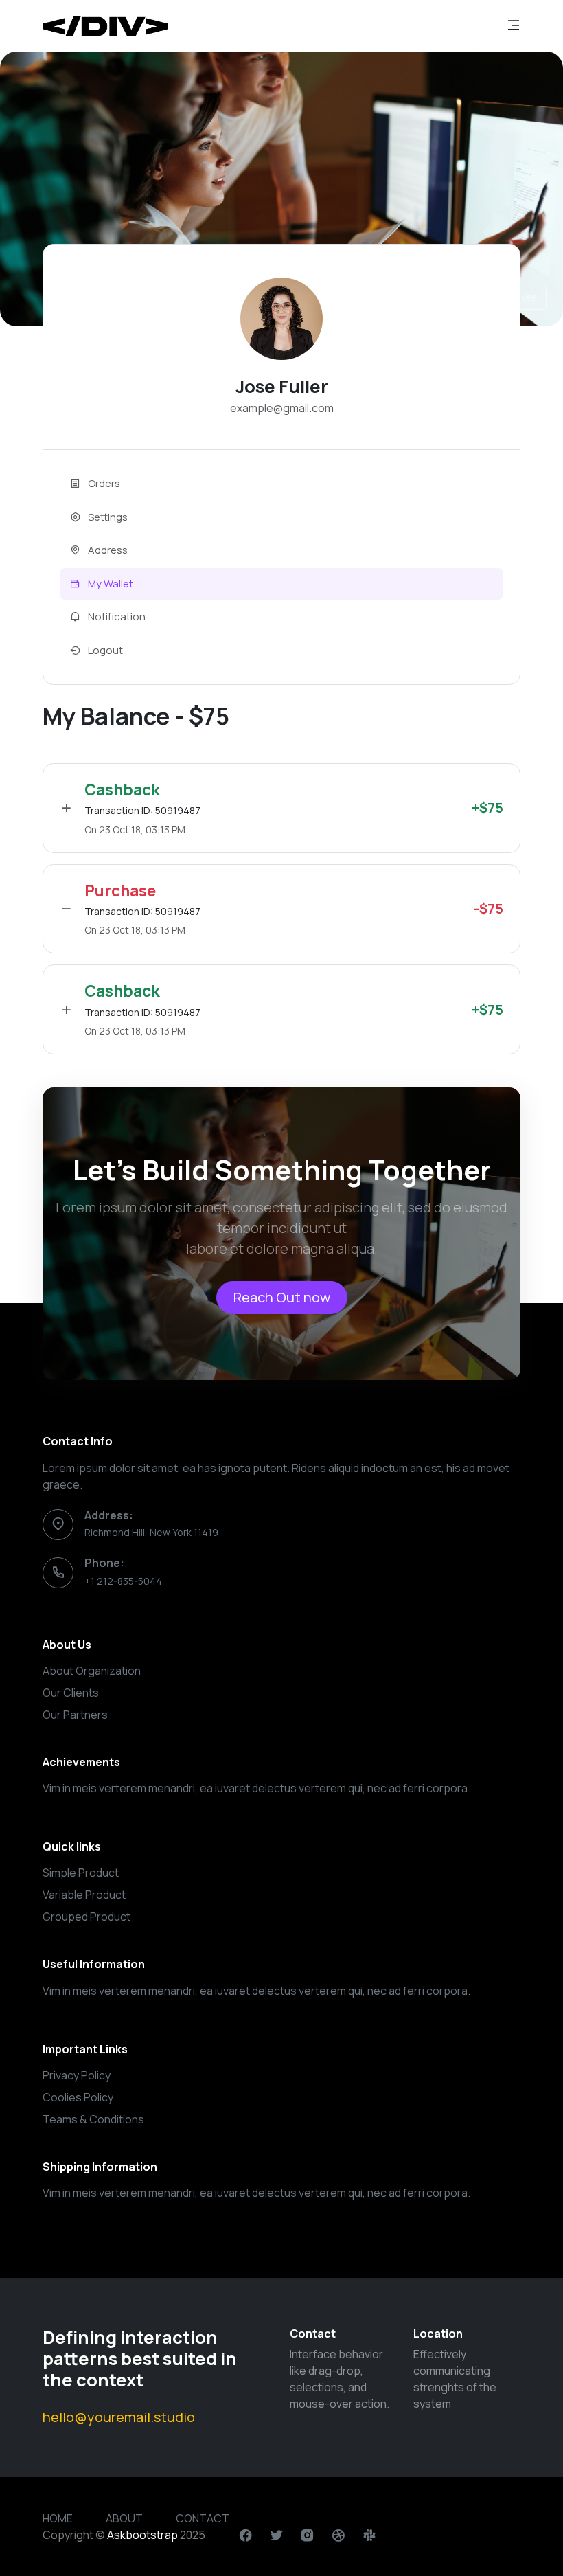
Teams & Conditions (93, 2119)
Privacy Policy (77, 2075)
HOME (58, 2518)
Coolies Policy (78, 2097)
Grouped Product (87, 1917)
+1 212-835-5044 (123, 1581)
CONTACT (203, 2518)
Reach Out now (282, 1297)
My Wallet (110, 584)
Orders (103, 483)
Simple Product (81, 1873)
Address (107, 550)
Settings (107, 517)
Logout (104, 650)
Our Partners (75, 1715)
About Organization (92, 1671)
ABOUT (124, 2518)
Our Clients (71, 1693)
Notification (116, 617)
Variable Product (84, 1895)
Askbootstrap (142, 2535)
